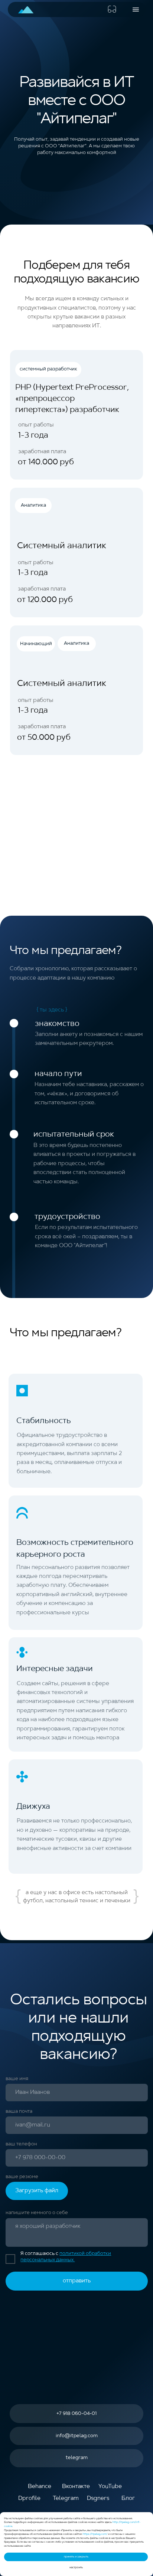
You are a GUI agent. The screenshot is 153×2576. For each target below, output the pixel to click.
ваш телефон (21, 2144)
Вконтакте (76, 2487)
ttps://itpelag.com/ (96, 2534)
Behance (40, 2487)
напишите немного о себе (37, 2213)
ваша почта (19, 2111)
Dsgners (98, 2498)
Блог (128, 2498)
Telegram (66, 2498)
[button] (136, 9)
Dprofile (29, 2498)
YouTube (110, 2487)
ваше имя (17, 2079)
